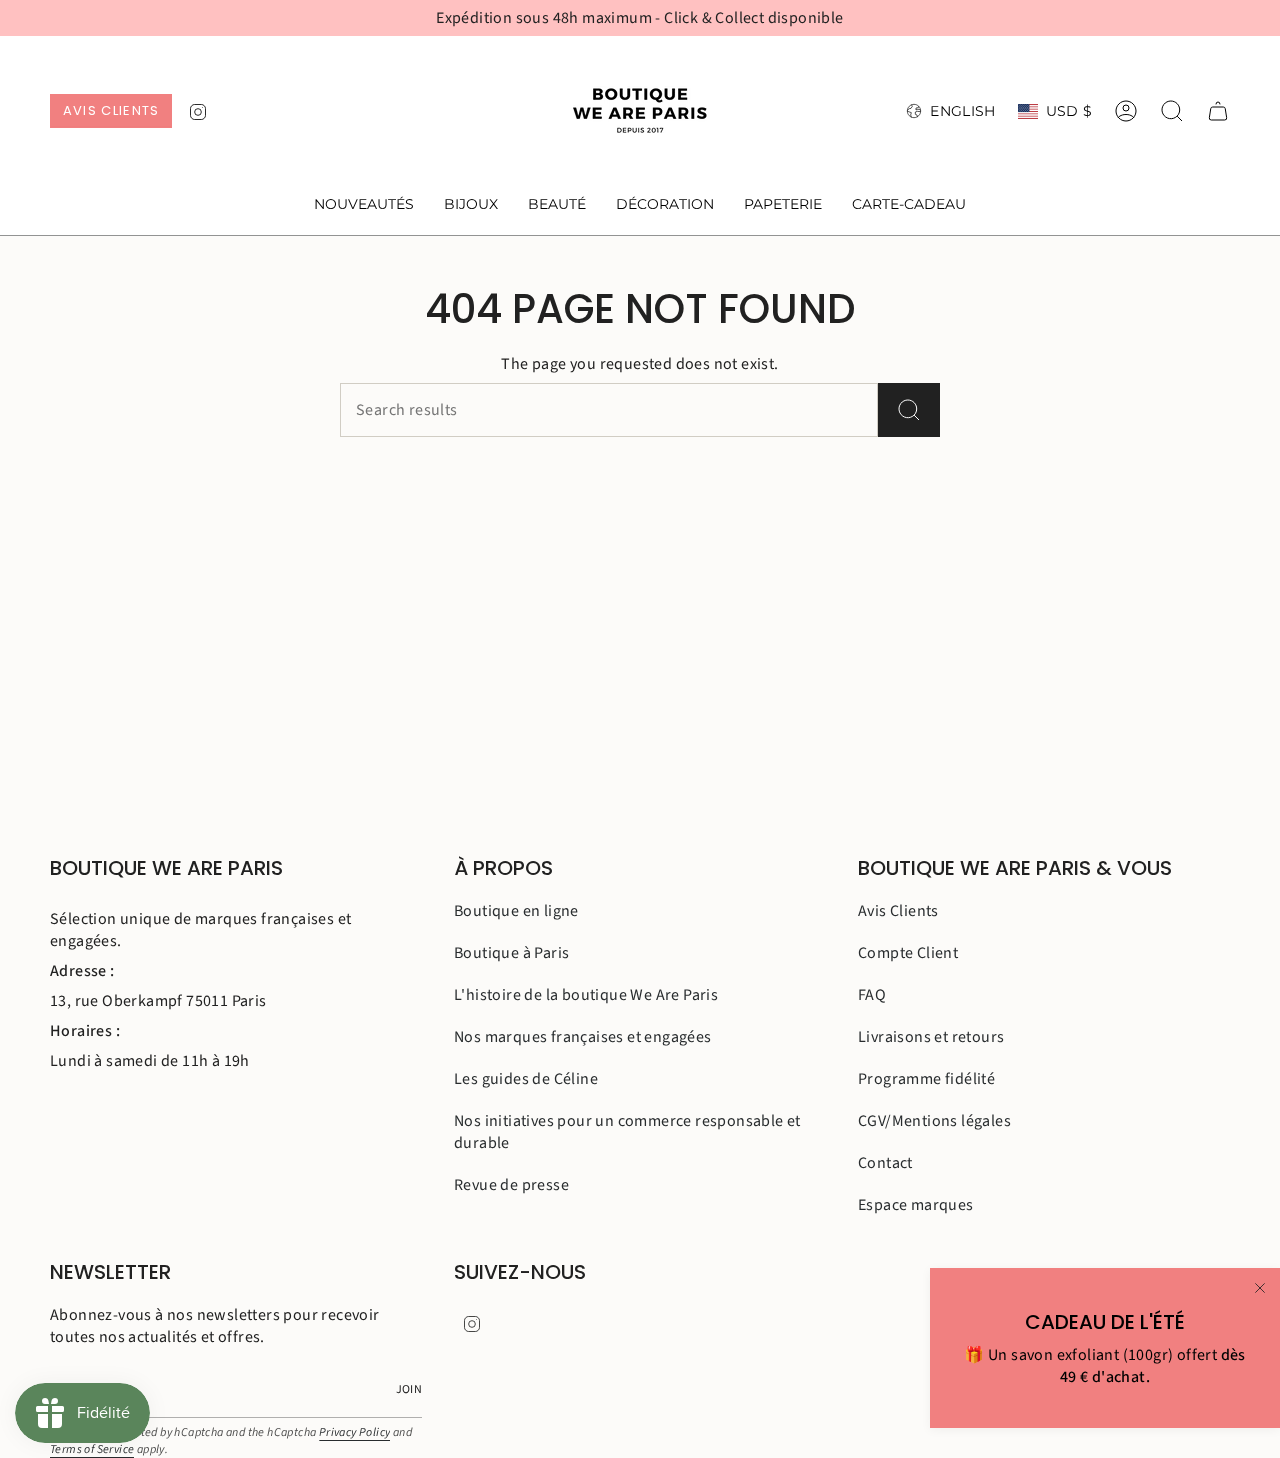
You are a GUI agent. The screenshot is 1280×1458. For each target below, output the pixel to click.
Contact (885, 1163)
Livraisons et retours (931, 1037)
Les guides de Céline (526, 1079)
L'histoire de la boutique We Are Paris (586, 995)
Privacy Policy (355, 1432)
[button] (471, 205)
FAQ (872, 995)
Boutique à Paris (511, 953)
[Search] (909, 410)
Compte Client (908, 953)
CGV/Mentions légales (934, 1121)
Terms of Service (92, 1449)
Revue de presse (511, 1185)
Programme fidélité (926, 1079)
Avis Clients (898, 911)
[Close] (1260, 1288)
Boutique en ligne (516, 911)
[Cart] (1218, 111)
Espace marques (916, 1205)
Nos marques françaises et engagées (583, 1037)
